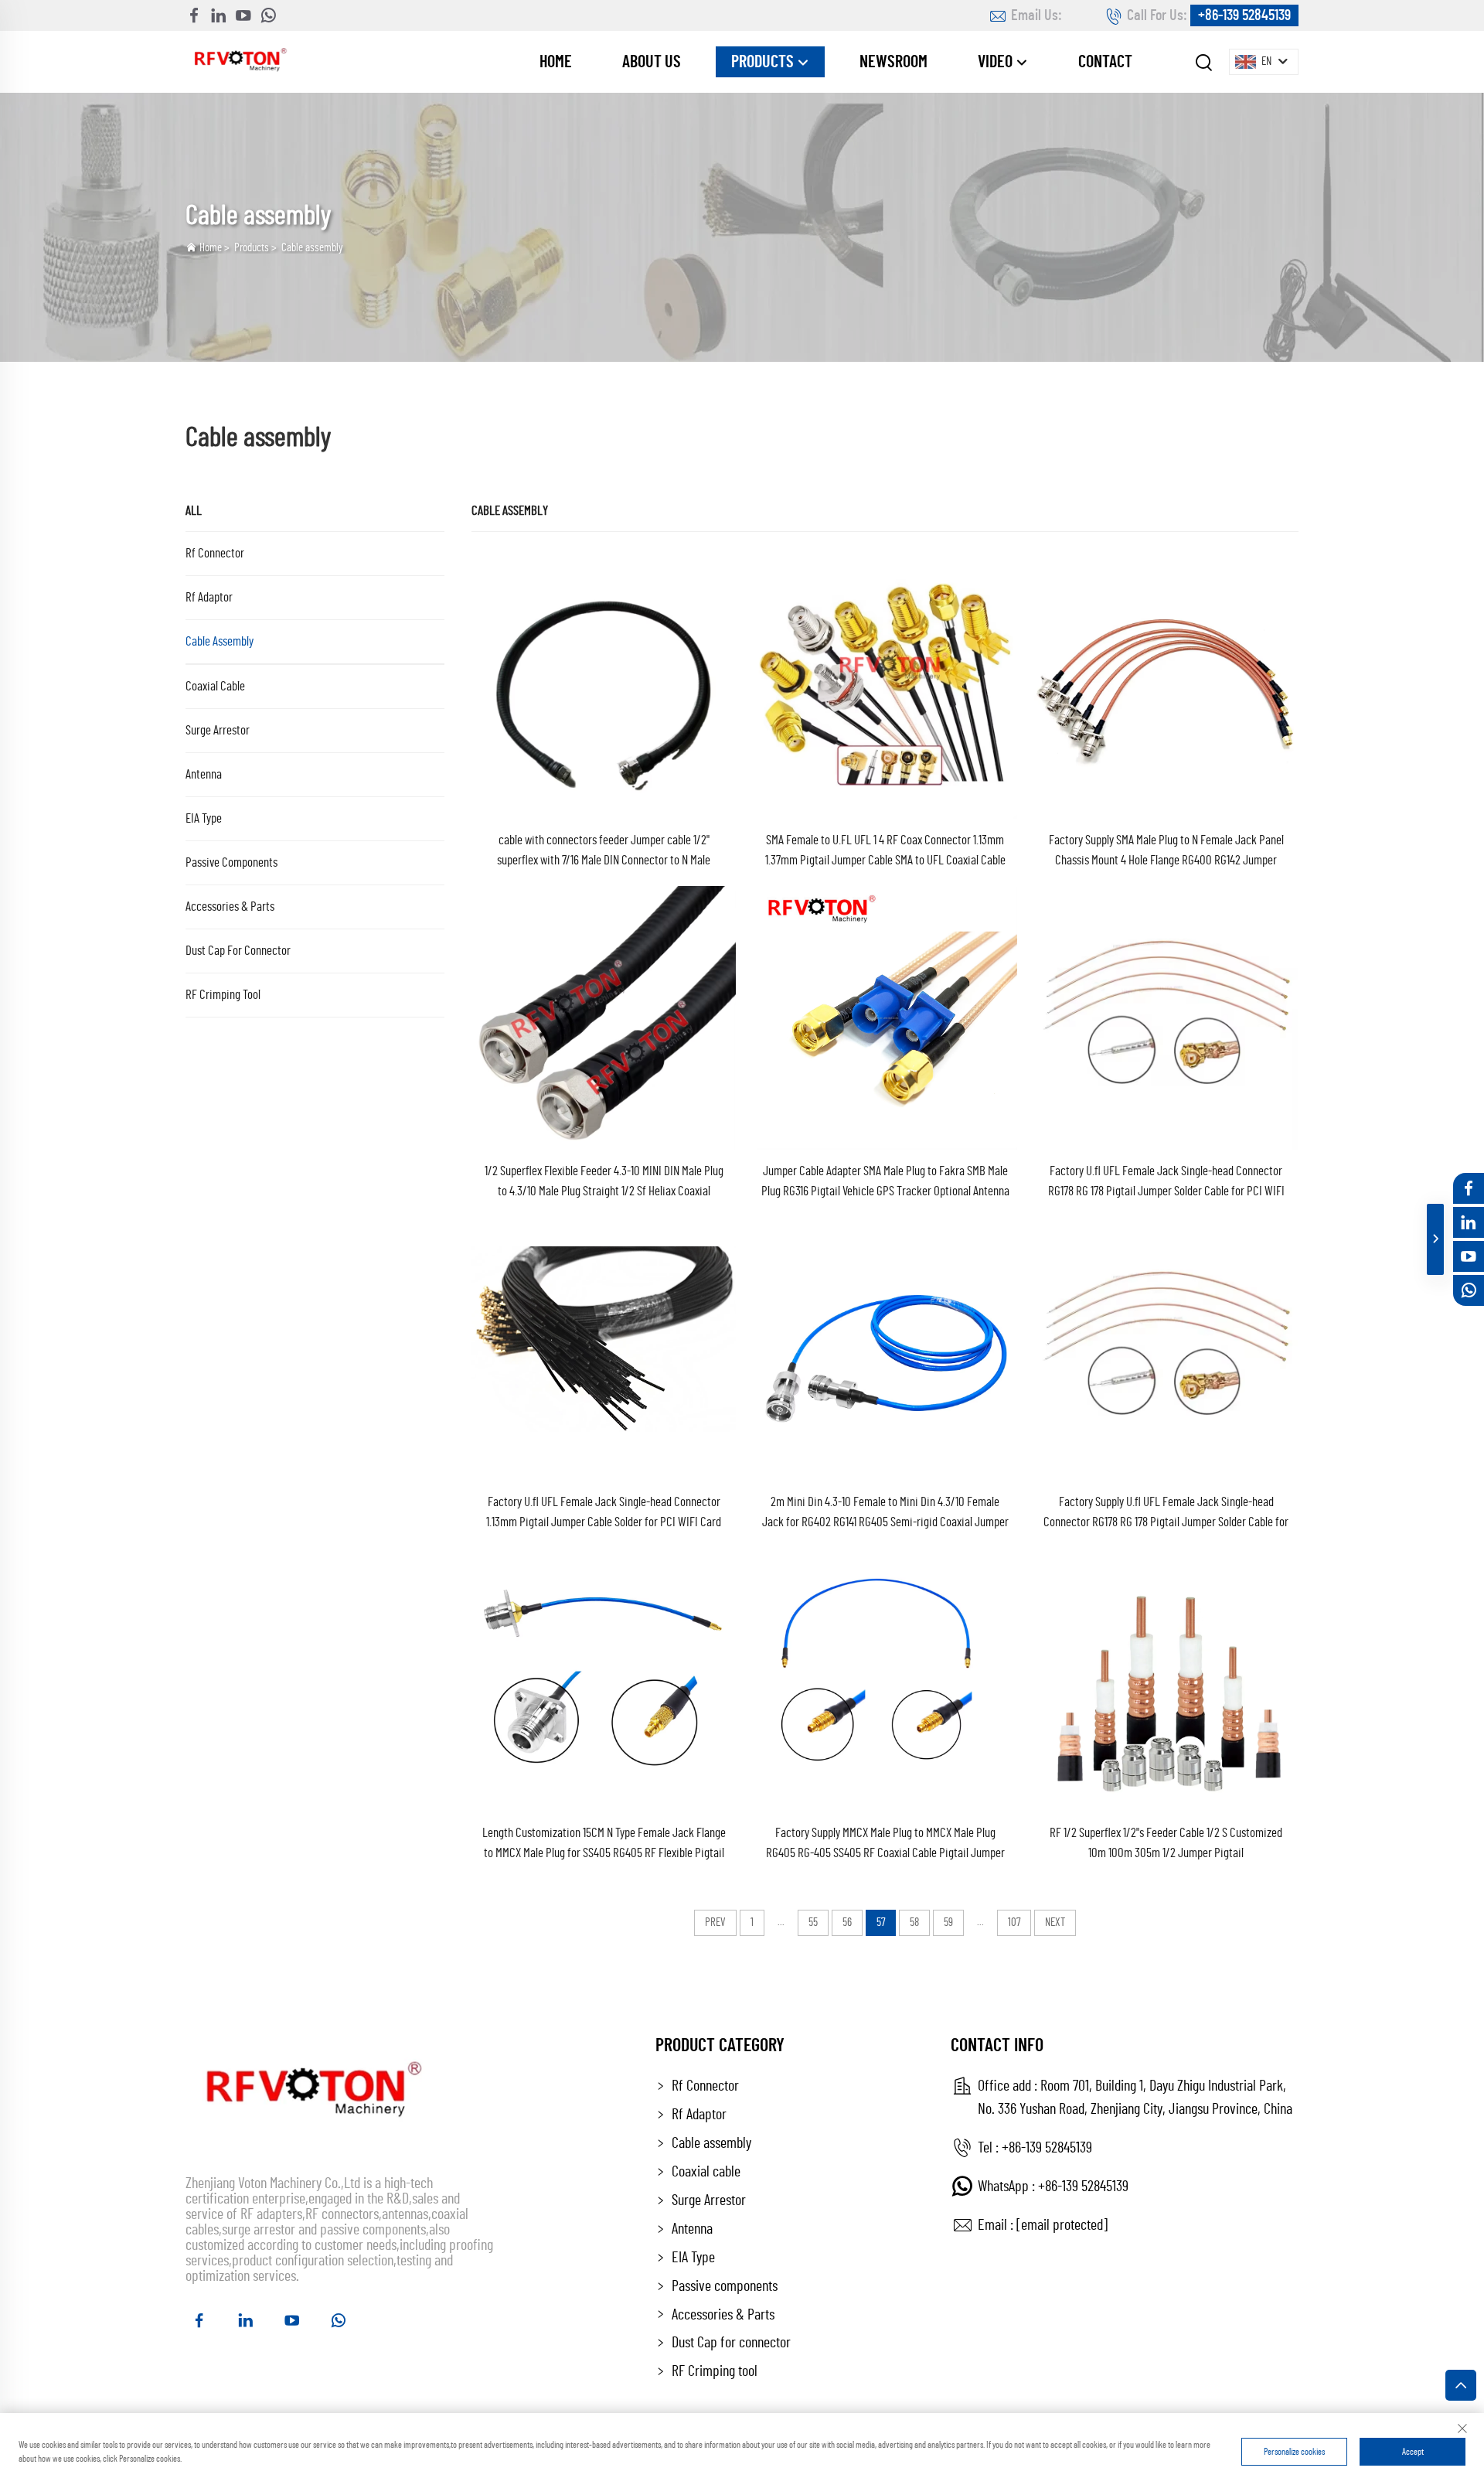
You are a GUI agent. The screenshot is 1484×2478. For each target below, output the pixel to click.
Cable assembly (312, 248)
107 (1014, 1922)
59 (948, 1922)
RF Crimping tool (223, 995)
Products (764, 62)
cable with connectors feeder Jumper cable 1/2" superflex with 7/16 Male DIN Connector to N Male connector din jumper (604, 852)
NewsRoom (893, 62)
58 (914, 1922)
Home (556, 62)
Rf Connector (215, 553)
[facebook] (194, 15)
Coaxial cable (215, 686)
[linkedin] (219, 15)
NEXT (1055, 1922)
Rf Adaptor (209, 597)
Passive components (231, 862)
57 (881, 1922)
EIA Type (204, 818)
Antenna (204, 774)
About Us (652, 62)
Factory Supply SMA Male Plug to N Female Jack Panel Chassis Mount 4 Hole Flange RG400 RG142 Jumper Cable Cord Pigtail (1166, 852)
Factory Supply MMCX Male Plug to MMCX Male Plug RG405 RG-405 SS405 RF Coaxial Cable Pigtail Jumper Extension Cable (885, 1845)
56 (847, 1922)
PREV (715, 1922)
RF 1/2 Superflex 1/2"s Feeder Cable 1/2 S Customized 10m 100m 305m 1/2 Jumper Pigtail (1166, 1843)
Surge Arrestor (218, 730)
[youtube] (243, 15)
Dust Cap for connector (238, 951)
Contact (1105, 62)
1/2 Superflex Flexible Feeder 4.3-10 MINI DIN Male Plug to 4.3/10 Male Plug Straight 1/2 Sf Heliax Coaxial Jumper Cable (604, 1183)
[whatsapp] (268, 15)
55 (813, 1922)
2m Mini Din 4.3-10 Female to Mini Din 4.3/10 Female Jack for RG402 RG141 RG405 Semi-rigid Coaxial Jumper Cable (885, 1514)
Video (997, 62)
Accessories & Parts (230, 907)
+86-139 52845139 (1244, 15)
